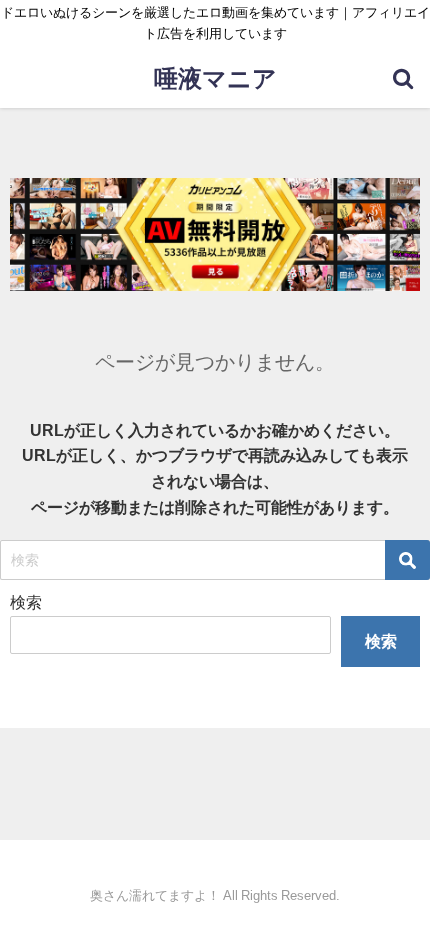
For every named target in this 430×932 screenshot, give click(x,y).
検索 (26, 602)
